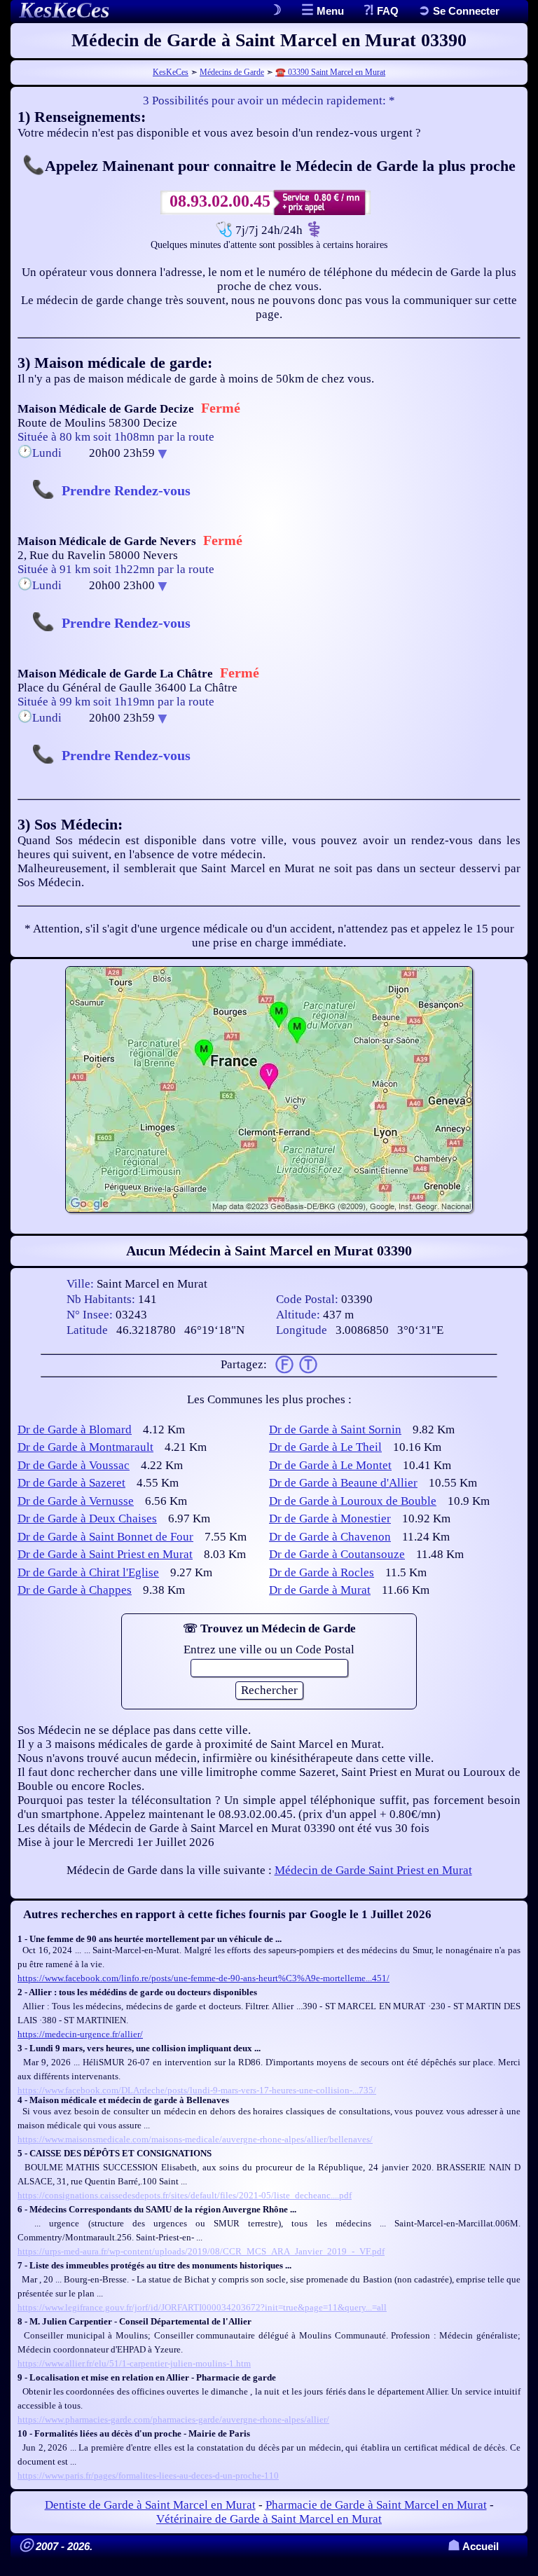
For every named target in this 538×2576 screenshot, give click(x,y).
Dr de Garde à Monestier (330, 1518)
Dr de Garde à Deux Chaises (87, 1518)
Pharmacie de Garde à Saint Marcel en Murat (376, 2505)
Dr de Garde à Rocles (322, 1572)
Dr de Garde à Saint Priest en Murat (105, 1554)
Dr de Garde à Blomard (75, 1430)
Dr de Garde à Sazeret (71, 1483)
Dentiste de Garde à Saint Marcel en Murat (150, 2505)
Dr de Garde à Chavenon (330, 1537)
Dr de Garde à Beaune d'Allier (343, 1483)
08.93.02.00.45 (220, 201)
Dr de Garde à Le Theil (325, 1447)
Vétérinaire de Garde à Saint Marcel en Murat (269, 2519)
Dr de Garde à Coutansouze (337, 1554)
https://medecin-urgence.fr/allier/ (80, 2034)
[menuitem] (459, 11)
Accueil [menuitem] (473, 2546)
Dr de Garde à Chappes (75, 1590)
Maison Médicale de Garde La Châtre (115, 674)
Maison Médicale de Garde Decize (106, 409)
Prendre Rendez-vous (126, 490)
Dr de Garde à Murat (320, 1590)
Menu (329, 11)
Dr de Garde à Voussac (74, 1465)
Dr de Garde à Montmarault (85, 1447)
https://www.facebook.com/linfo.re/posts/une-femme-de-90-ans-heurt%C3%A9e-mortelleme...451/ (204, 1978)
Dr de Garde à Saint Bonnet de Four (105, 1537)
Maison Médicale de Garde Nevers (107, 541)
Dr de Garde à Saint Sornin (335, 1430)
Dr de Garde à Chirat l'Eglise (88, 1572)
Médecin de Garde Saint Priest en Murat (373, 1870)
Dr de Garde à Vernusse (76, 1501)
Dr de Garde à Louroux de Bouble (353, 1501)
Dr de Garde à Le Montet (330, 1465)
